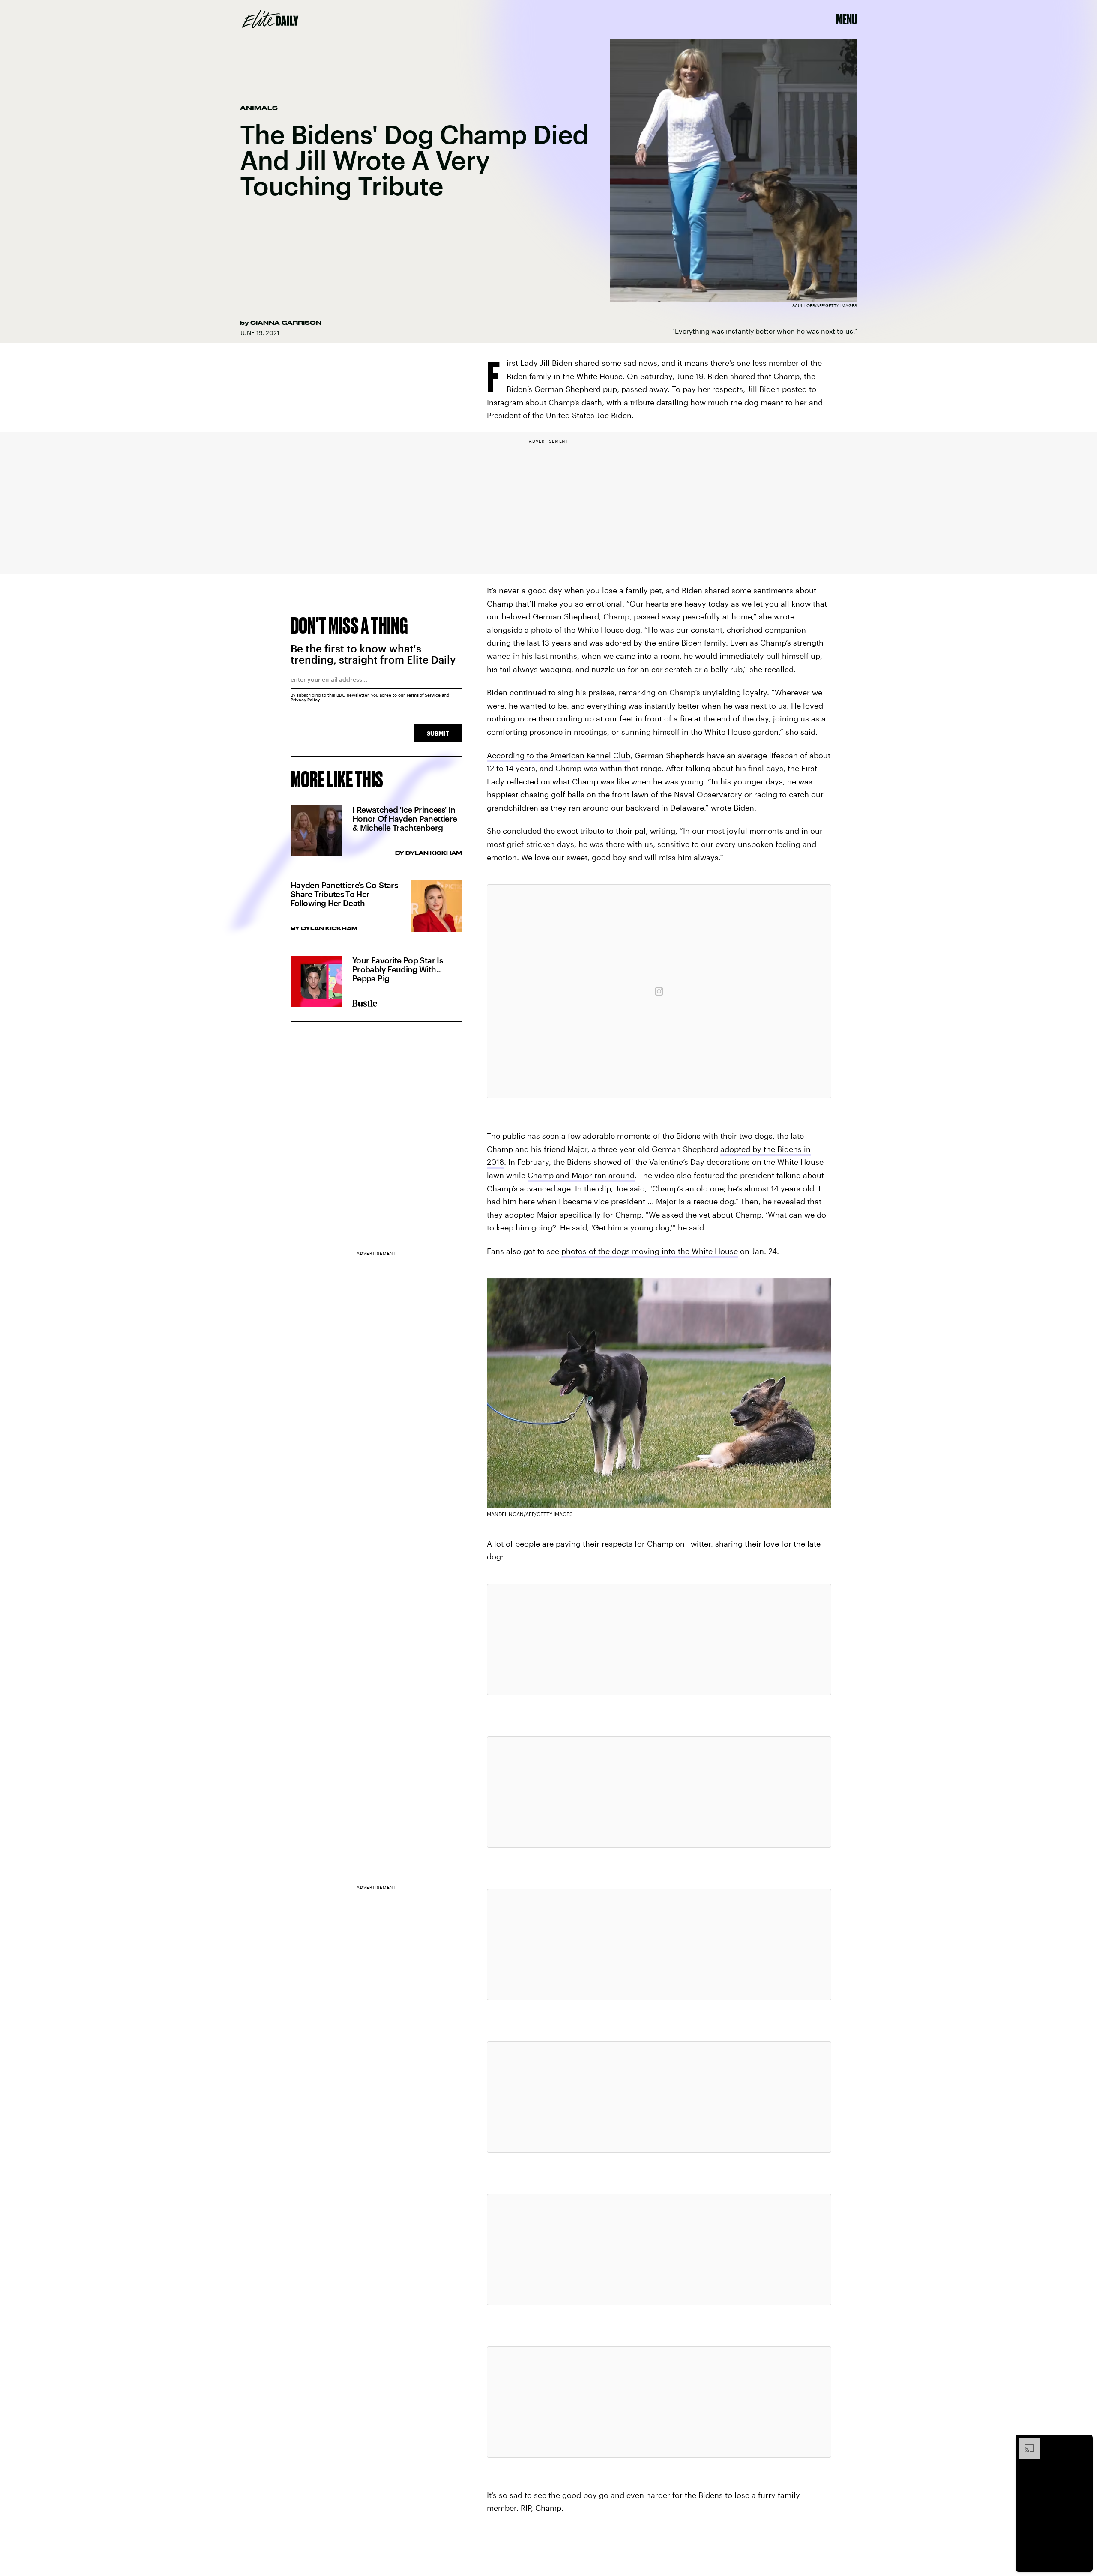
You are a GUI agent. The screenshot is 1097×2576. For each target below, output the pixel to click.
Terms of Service (423, 695)
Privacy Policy (305, 700)
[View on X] (659, 1640)
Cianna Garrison (286, 323)
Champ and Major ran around (581, 1175)
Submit (438, 733)
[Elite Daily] (270, 19)
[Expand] (1025, 2442)
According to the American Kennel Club (559, 755)
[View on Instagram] (659, 991)
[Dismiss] (1083, 2442)
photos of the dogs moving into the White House (650, 1251)
